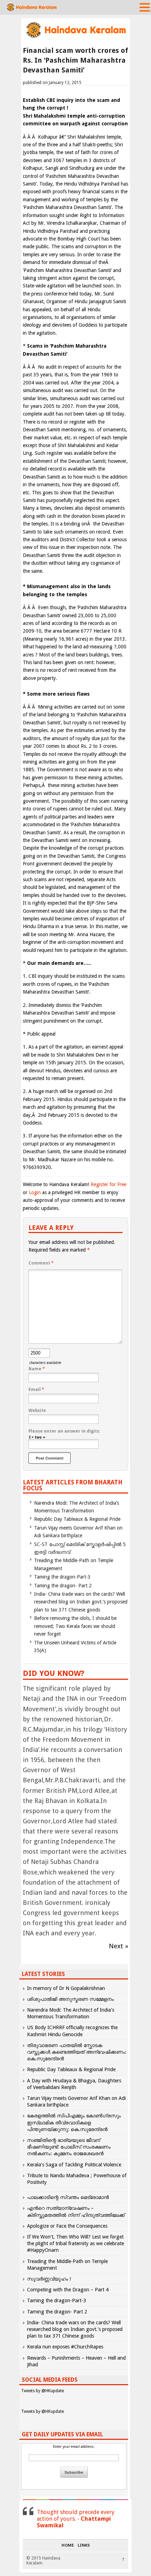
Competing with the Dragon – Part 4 (68, 2290)
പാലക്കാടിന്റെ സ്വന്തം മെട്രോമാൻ (68, 2197)
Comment (41, 1263)
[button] (145, 7)
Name (37, 1369)
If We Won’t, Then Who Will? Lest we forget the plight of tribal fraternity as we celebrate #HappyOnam (75, 2243)
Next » (119, 1946)
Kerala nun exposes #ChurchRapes (65, 2347)
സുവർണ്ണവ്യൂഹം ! (49, 2279)
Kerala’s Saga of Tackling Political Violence (74, 2165)
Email (36, 1390)
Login (35, 1192)
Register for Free (109, 1184)
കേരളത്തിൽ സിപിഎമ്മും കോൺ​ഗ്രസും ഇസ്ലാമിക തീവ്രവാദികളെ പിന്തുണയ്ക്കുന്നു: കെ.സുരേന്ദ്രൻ (74, 2122)
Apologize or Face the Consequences (67, 2226)
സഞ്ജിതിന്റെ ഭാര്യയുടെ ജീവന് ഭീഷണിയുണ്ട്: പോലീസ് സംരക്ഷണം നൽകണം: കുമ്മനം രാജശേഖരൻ (69, 2147)
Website (37, 1411)
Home (68, 2546)
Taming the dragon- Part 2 (63, 1586)
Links (84, 2546)
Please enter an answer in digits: (64, 1431)
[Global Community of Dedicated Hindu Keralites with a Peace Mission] (75, 37)
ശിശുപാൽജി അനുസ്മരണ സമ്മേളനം (70, 1999)
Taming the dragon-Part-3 (62, 1577)
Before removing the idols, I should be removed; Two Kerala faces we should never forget (75, 1626)
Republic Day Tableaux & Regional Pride (77, 1519)
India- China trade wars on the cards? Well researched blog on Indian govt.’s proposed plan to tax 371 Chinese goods (81, 1602)
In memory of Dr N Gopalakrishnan (66, 1988)
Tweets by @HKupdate (42, 2391)
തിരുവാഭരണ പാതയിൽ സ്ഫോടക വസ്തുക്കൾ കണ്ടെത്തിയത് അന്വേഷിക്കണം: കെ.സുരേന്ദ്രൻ (77, 2052)
